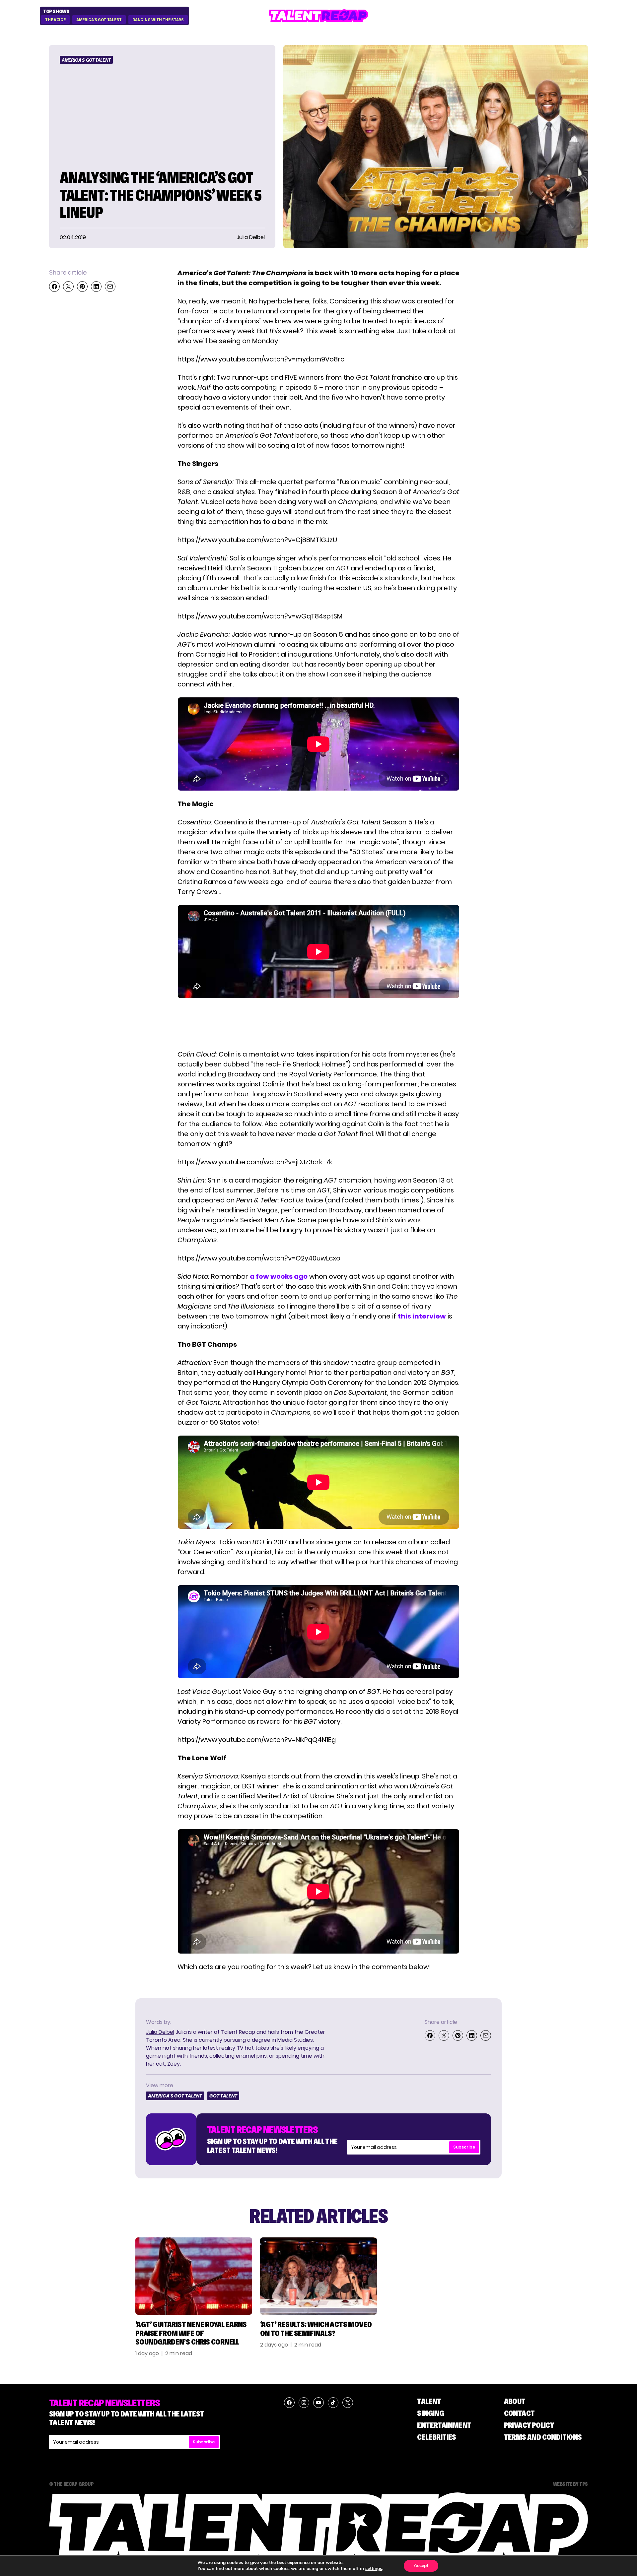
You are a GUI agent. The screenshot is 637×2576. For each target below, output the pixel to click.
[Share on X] (68, 287)
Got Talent (223, 2096)
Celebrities (436, 2437)
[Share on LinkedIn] (96, 287)
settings (374, 2569)
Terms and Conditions (543, 2437)
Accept (421, 2566)
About (515, 2401)
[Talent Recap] (318, 16)
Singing (430, 2413)
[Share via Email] (110, 287)
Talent (429, 2401)
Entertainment (444, 2425)
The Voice (55, 20)
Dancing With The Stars (158, 20)
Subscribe (464, 2147)
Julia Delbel (160, 2032)
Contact (519, 2413)
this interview (422, 1316)
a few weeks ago (279, 1276)
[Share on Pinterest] (82, 287)
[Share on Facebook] (54, 287)
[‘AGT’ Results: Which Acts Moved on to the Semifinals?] (318, 2276)
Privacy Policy (529, 2425)
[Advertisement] (318, 1024)
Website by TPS (570, 2484)
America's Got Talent (99, 20)
